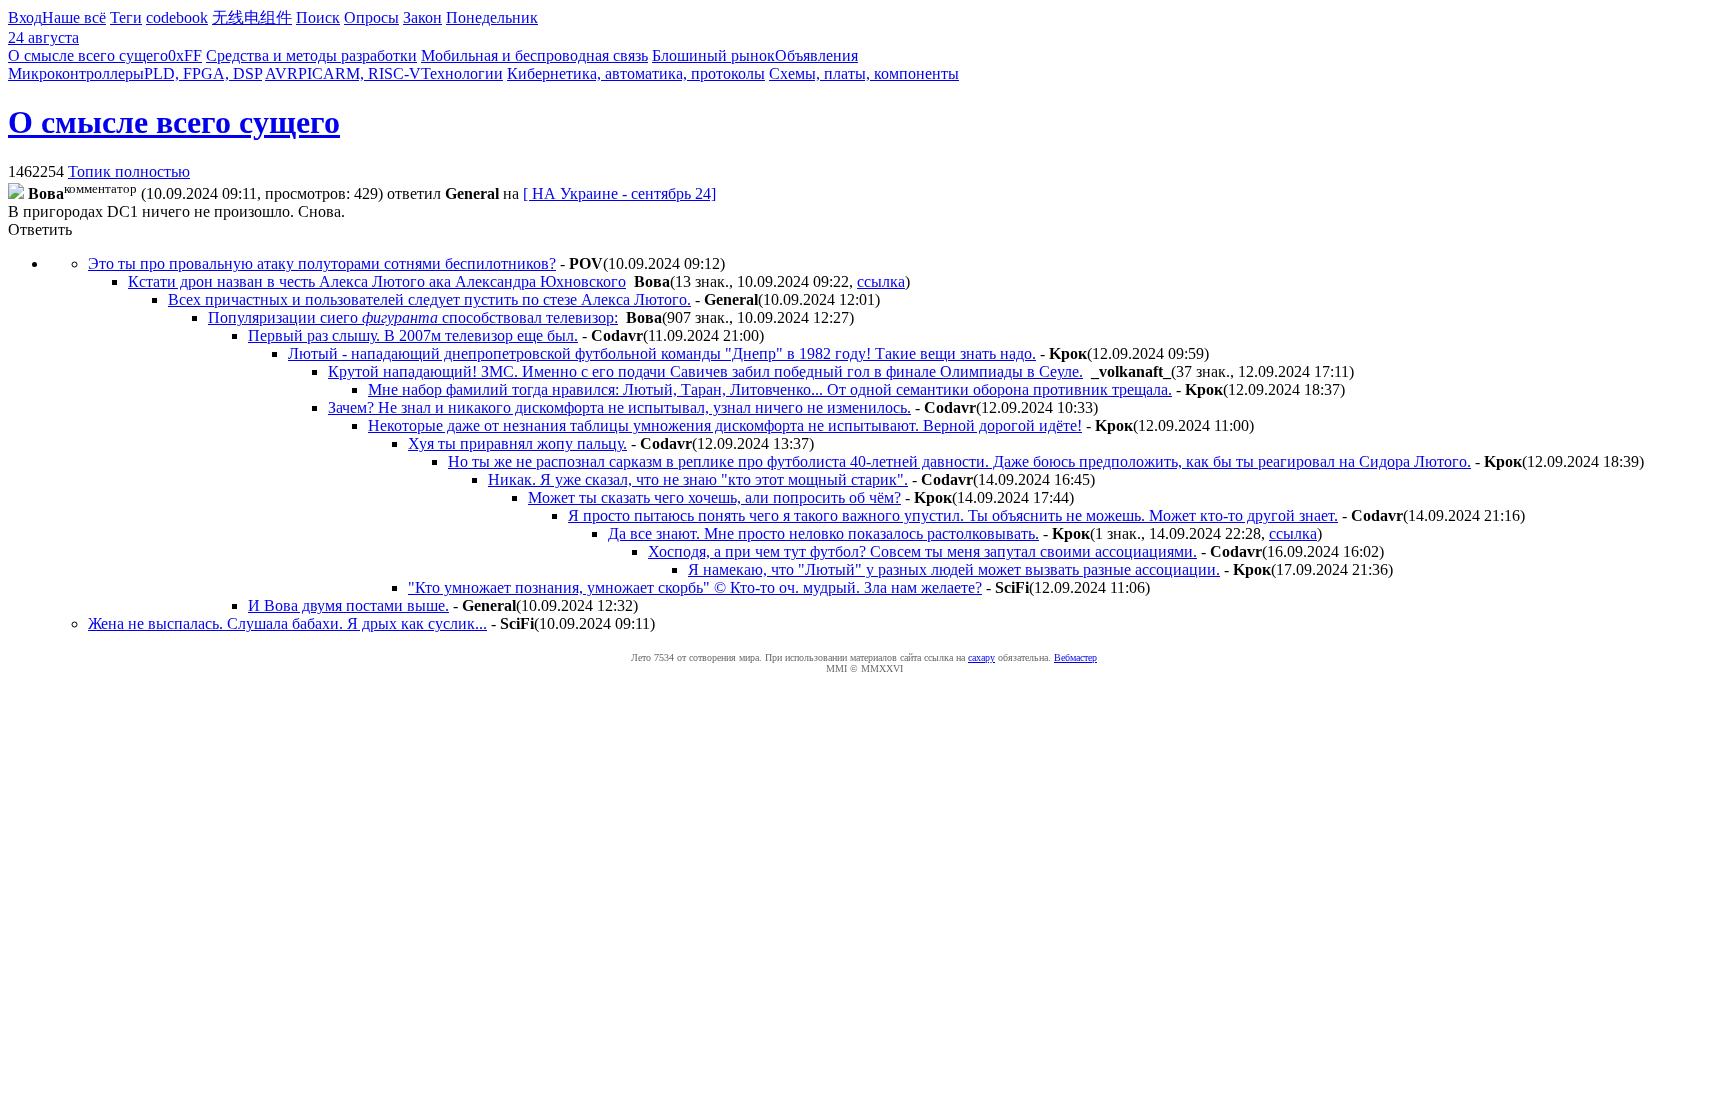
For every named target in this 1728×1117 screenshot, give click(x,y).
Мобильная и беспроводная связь (534, 55)
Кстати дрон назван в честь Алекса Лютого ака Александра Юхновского (377, 281)
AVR (281, 73)
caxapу (981, 657)
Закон (422, 17)
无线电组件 (252, 17)
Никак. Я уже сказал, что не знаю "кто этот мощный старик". (698, 479)
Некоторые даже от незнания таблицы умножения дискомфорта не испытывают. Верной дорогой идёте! (725, 425)
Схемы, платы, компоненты (864, 73)
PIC (310, 73)
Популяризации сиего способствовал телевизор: (413, 317)
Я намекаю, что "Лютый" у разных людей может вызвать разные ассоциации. (954, 569)
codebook (177, 17)
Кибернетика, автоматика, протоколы (636, 73)
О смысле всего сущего (88, 55)
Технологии (462, 73)
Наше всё (74, 17)
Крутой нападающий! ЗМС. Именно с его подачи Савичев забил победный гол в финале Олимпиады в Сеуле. (705, 371)
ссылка (881, 281)
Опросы (371, 17)
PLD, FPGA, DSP (203, 73)
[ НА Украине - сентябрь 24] (619, 193)
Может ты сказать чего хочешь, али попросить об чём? (714, 497)
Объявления (816, 55)
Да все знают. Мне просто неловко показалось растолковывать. (823, 533)
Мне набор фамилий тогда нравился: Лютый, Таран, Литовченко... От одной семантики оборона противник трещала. (770, 389)
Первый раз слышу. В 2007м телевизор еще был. (413, 335)
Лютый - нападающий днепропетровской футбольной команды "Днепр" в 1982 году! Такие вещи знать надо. (662, 353)
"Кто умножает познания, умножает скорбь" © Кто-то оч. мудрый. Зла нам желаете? (695, 587)
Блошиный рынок (713, 55)
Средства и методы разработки (311, 55)
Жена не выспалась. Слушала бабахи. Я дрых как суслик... (287, 623)
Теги (126, 17)
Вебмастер (1075, 657)
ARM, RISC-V (372, 73)
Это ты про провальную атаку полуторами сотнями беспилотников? (322, 263)
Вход (25, 17)
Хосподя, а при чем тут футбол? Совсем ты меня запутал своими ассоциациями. (922, 551)
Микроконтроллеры (76, 73)
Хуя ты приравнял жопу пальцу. (517, 443)
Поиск (318, 17)
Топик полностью (129, 171)
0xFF (185, 55)
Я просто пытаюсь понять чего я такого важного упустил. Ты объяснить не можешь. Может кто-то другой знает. (953, 515)
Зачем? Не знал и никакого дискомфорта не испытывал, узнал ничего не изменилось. (619, 407)
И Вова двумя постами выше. (348, 605)
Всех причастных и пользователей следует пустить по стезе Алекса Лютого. (429, 299)
